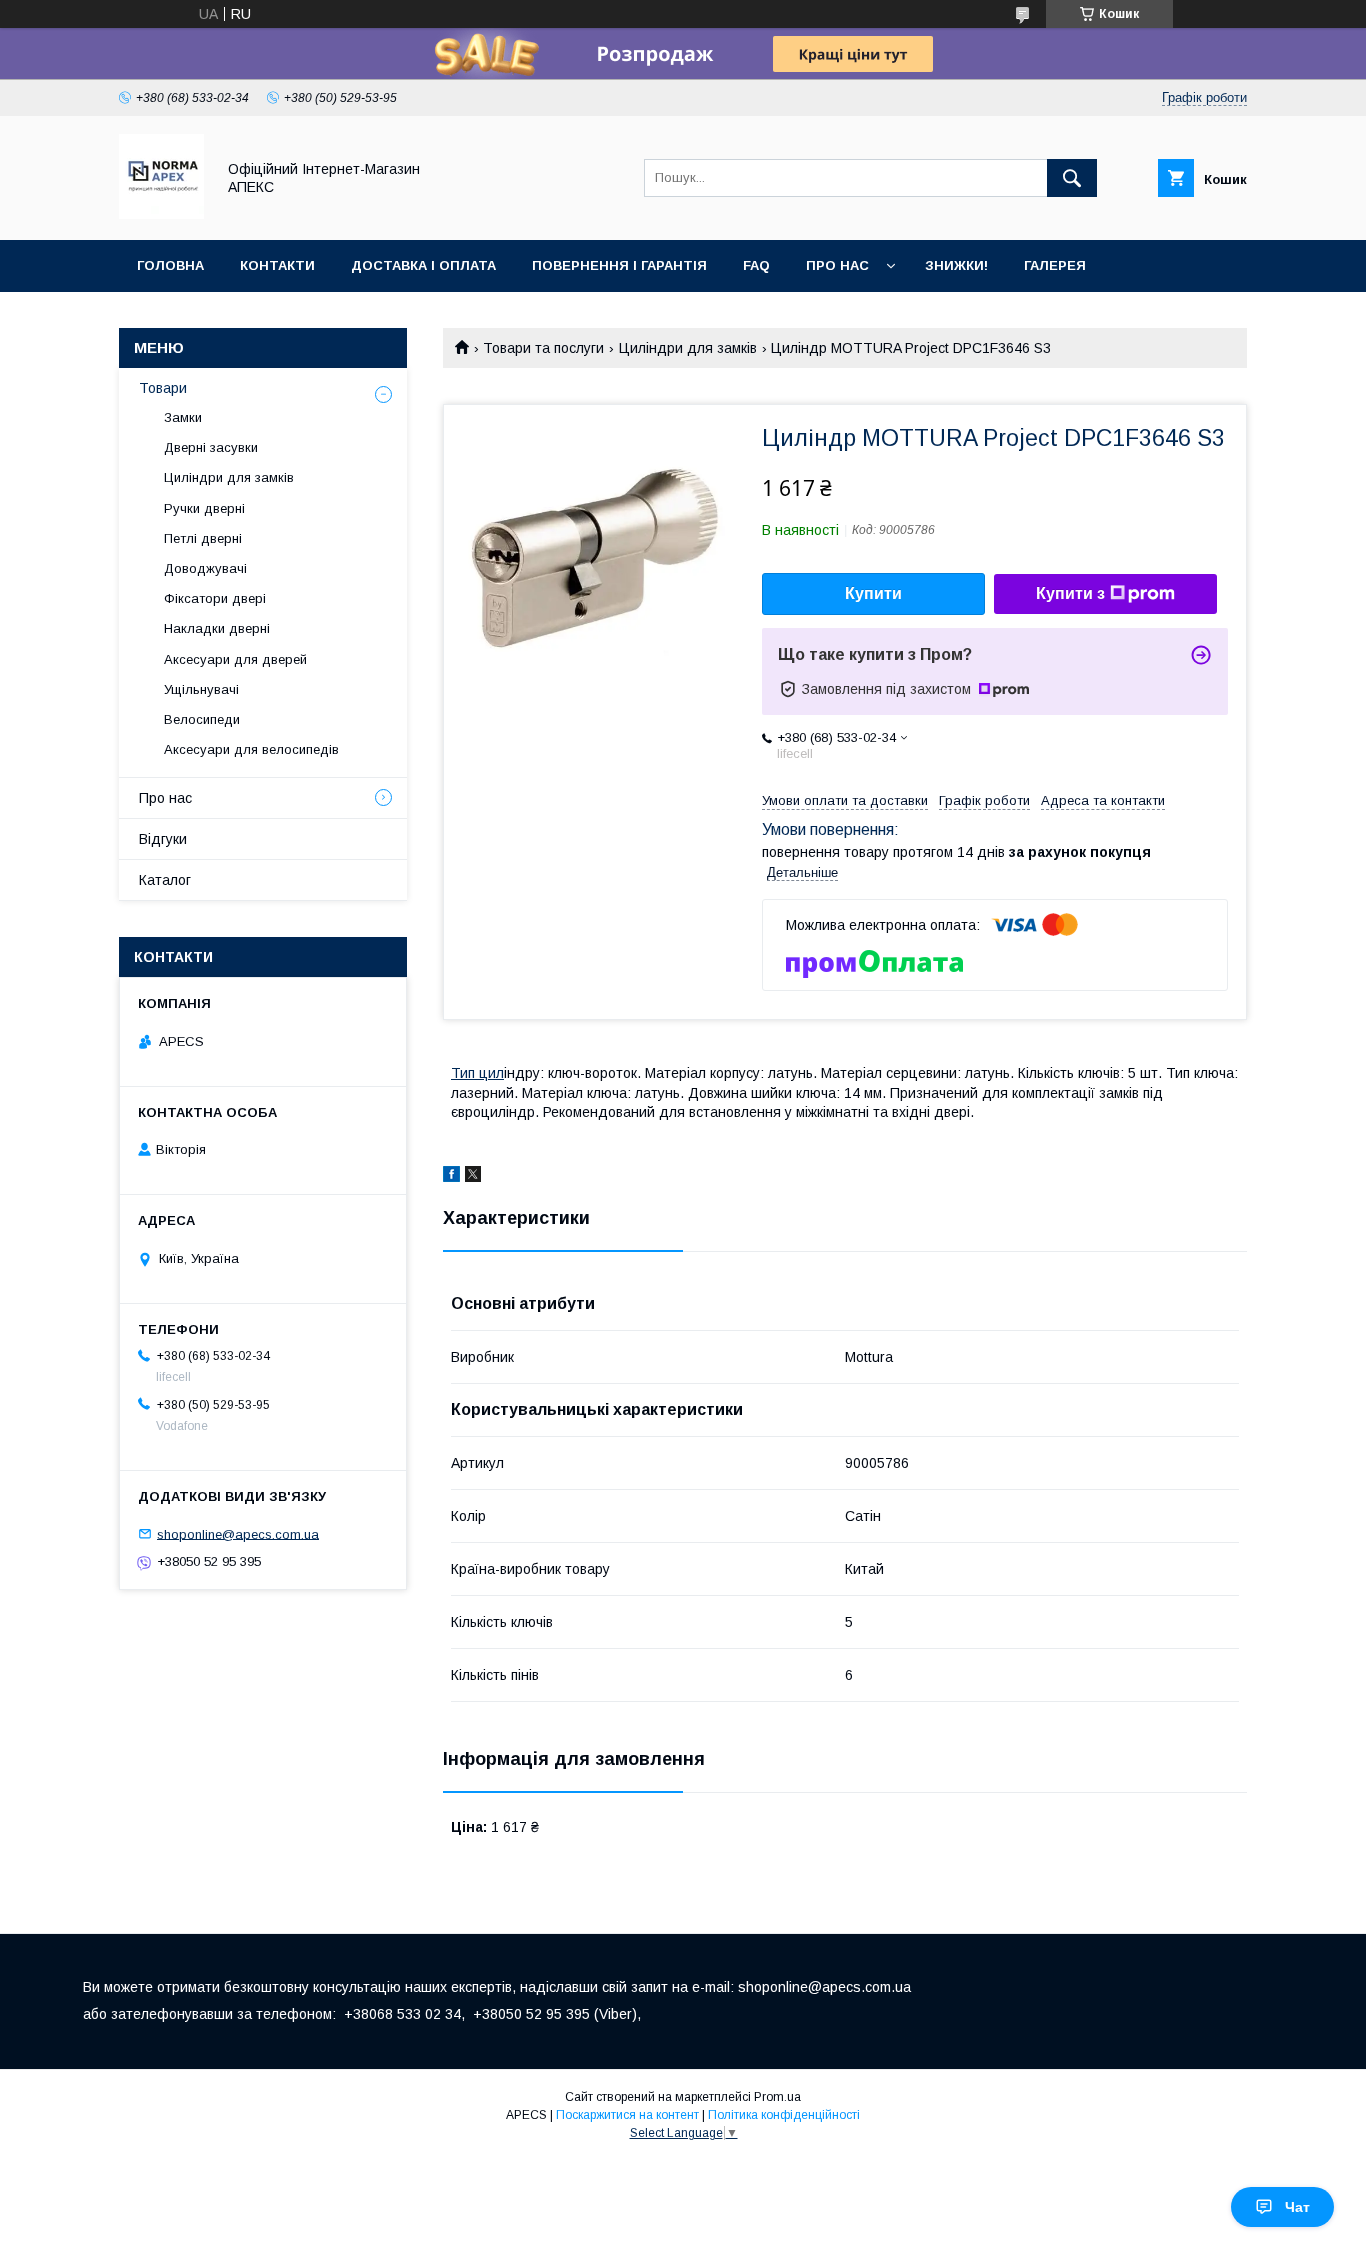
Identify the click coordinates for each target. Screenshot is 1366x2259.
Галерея (1055, 265)
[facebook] (451, 1177)
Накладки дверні (217, 628)
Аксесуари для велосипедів (251, 749)
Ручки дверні (204, 508)
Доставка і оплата (423, 265)
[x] (473, 1177)
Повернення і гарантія (619, 265)
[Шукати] (1072, 178)
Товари (163, 388)
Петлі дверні (203, 538)
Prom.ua (777, 2097)
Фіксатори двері (215, 598)
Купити (873, 593)
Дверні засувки (211, 447)
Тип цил (477, 1073)
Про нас (837, 265)
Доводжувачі (205, 568)
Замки (183, 417)
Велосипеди (202, 719)
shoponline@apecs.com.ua (238, 1533)
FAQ (756, 265)
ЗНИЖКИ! (956, 265)
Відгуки (163, 839)
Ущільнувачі (201, 689)
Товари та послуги (543, 348)
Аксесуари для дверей (235, 659)
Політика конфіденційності (784, 2115)
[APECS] (161, 214)
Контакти (277, 265)
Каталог (165, 880)
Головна (170, 265)
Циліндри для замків (688, 348)
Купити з (1070, 593)
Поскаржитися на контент (627, 2115)
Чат (1297, 2207)
